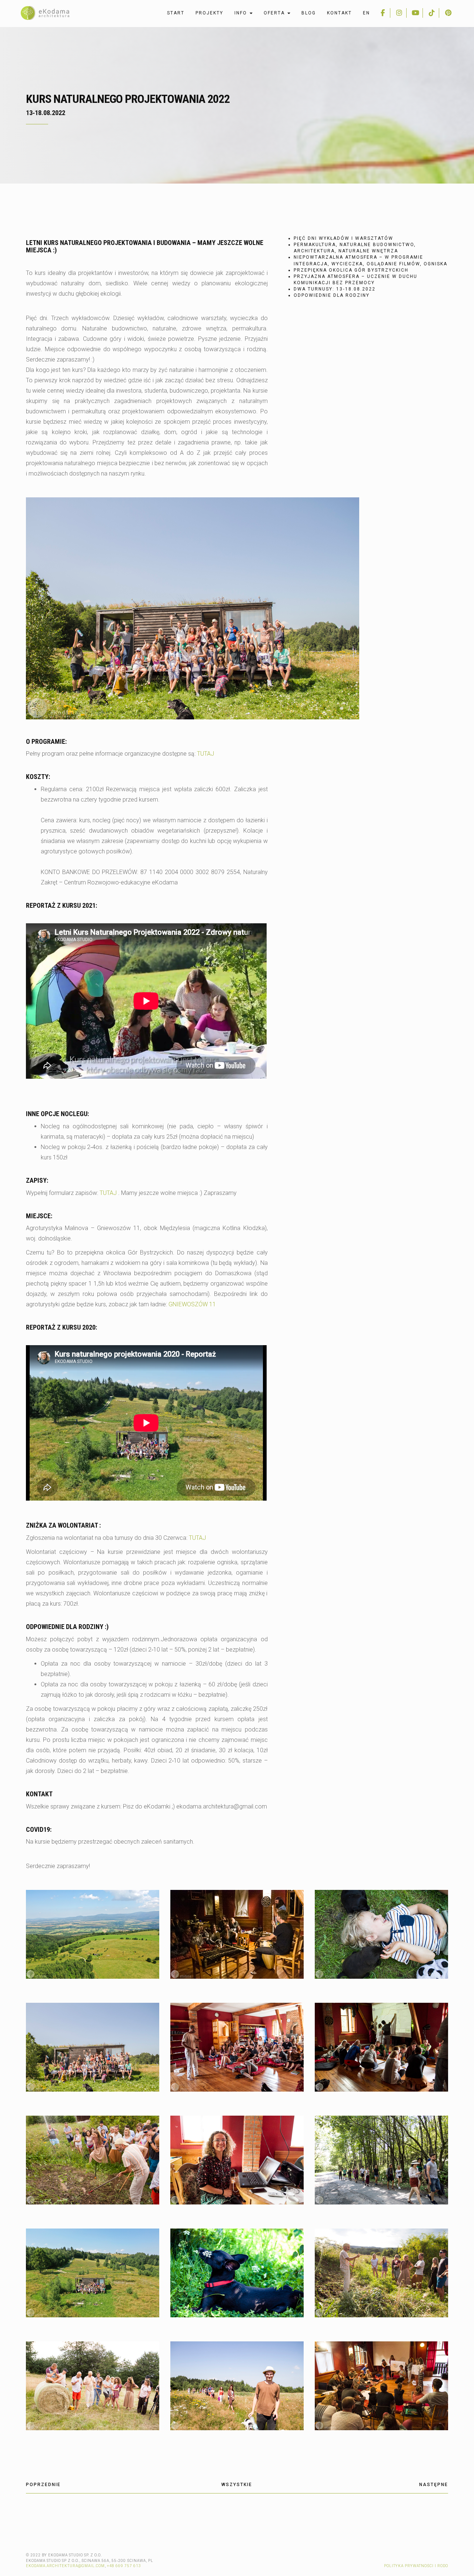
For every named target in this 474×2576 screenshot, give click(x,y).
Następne (434, 2485)
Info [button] (242, 13)
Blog (309, 13)
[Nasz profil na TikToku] (432, 13)
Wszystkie (237, 2485)
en (366, 13)
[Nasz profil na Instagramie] (399, 13)
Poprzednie (43, 2485)
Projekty (209, 13)
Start (176, 13)
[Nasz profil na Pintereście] (448, 13)
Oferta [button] (275, 13)
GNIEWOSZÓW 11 (192, 1304)
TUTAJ (206, 754)
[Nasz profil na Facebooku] (383, 13)
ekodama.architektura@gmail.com (65, 2566)
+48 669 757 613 (124, 2566)
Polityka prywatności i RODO (416, 2566)
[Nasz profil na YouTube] (415, 13)
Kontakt (339, 13)
